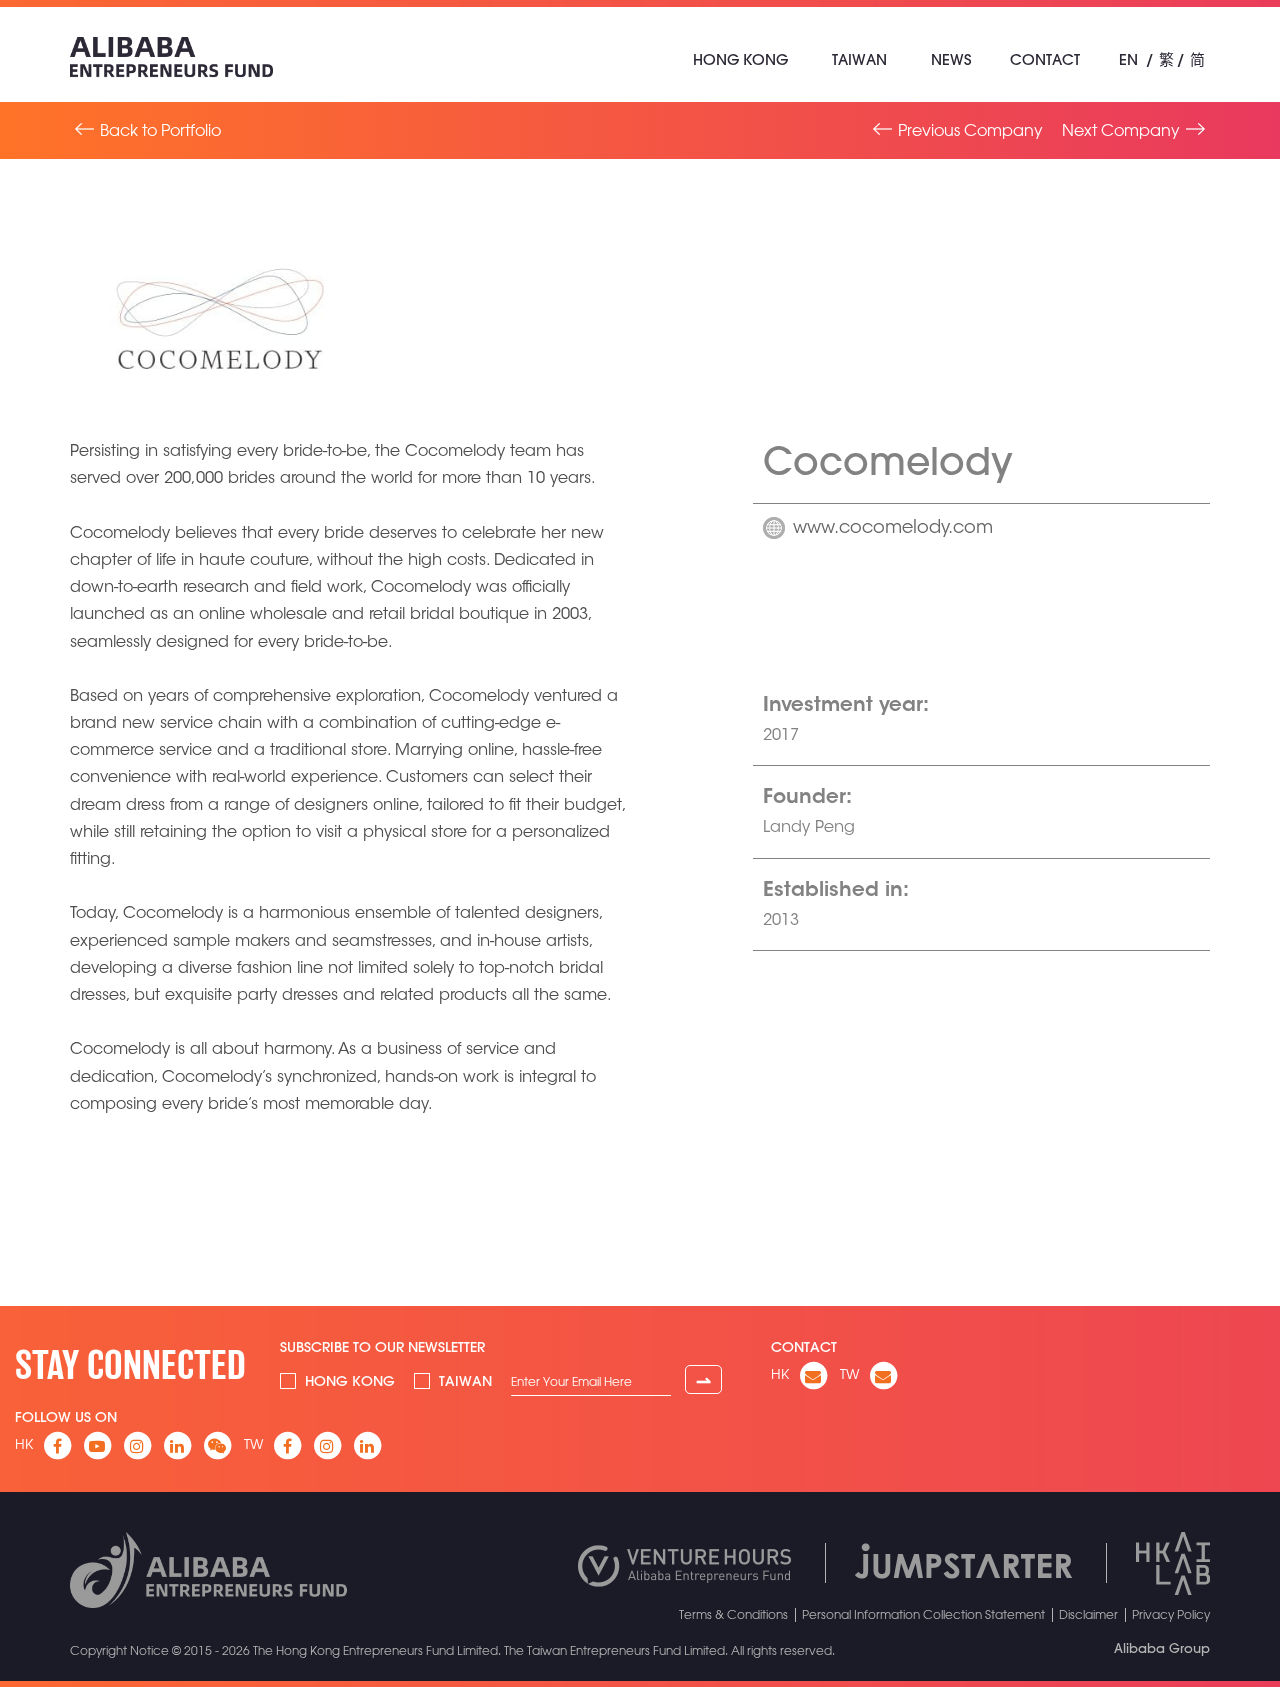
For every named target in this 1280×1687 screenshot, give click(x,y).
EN (1128, 59)
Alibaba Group (1162, 1648)
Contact (1045, 59)
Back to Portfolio (160, 130)
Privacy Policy (1171, 1614)
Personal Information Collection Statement (923, 1614)
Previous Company (970, 130)
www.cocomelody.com (893, 529)
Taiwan (859, 59)
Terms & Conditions (733, 1614)
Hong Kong (740, 59)
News (951, 59)
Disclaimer (1088, 1614)
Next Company (1121, 130)
